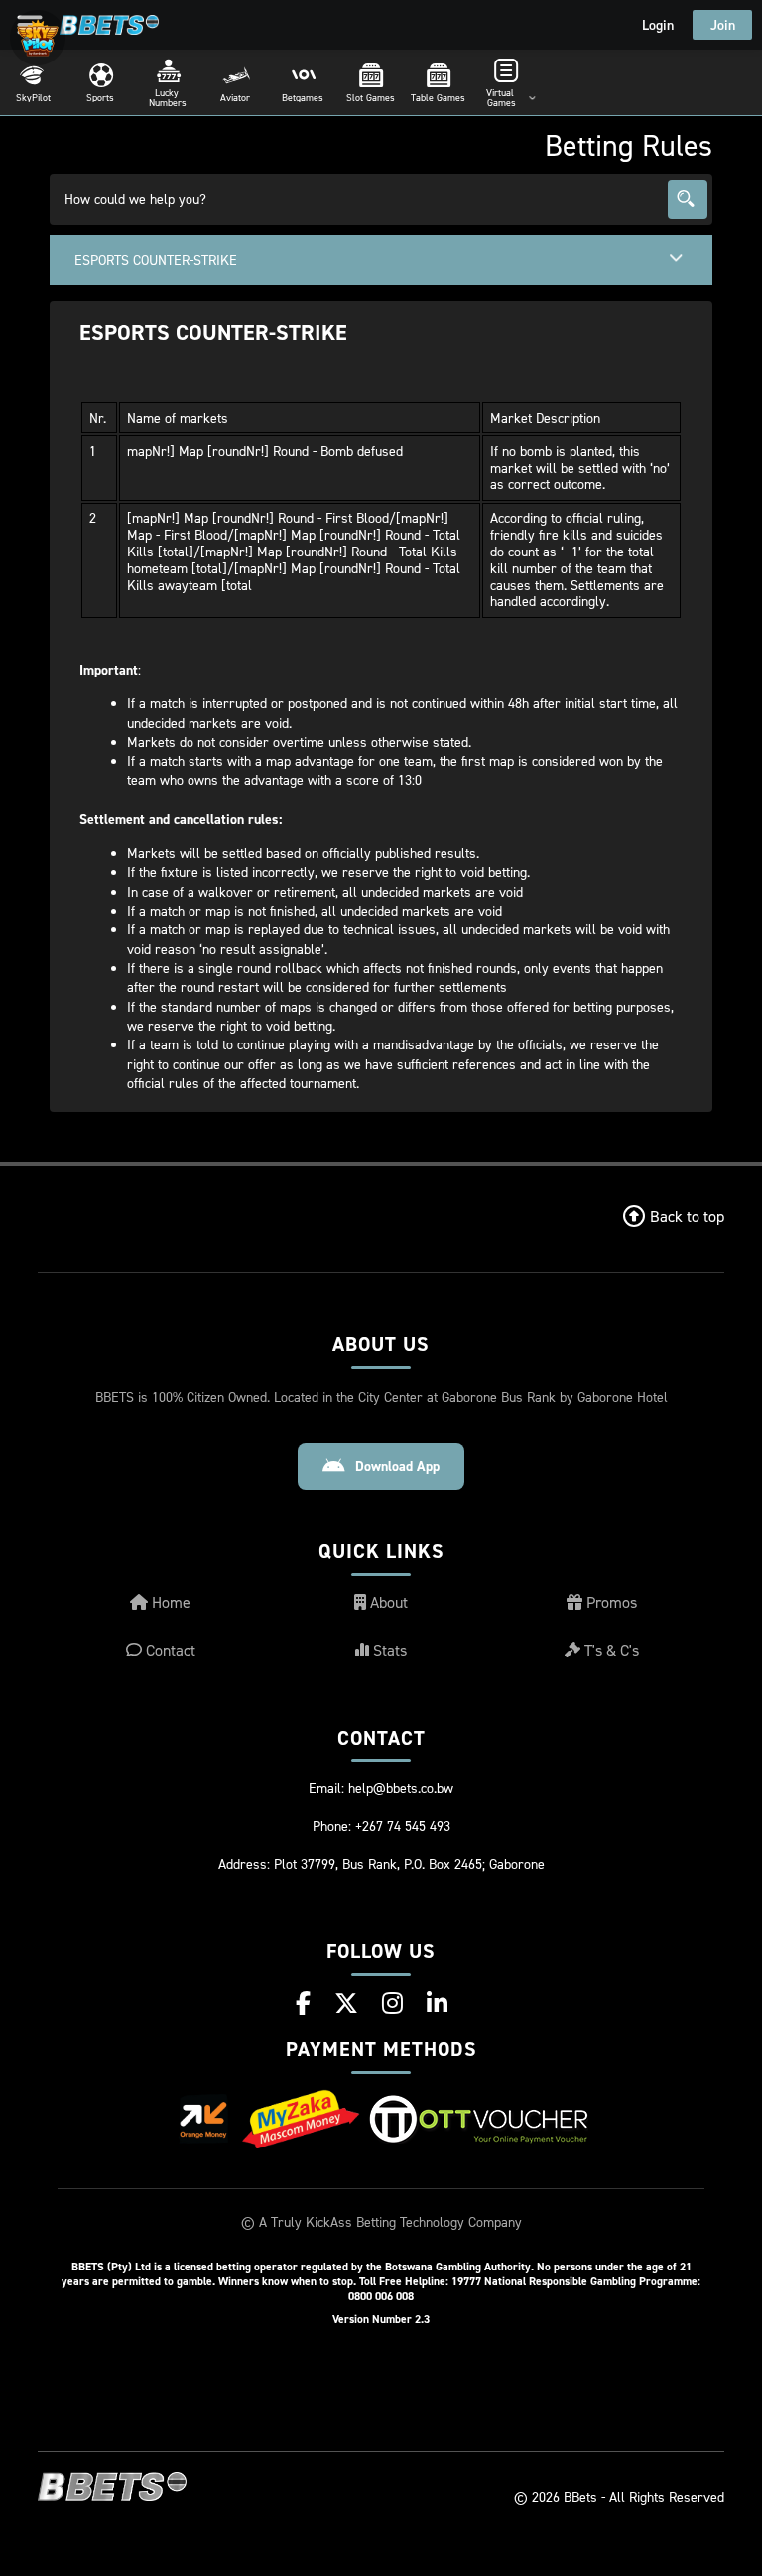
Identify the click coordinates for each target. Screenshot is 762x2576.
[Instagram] (392, 2003)
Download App (397, 1466)
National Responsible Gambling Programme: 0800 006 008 (524, 2288)
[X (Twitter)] (346, 2003)
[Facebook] (303, 2003)
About (387, 1602)
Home (169, 1602)
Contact (169, 1650)
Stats (388, 1650)
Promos (610, 1602)
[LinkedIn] (437, 2003)
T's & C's (610, 1650)
